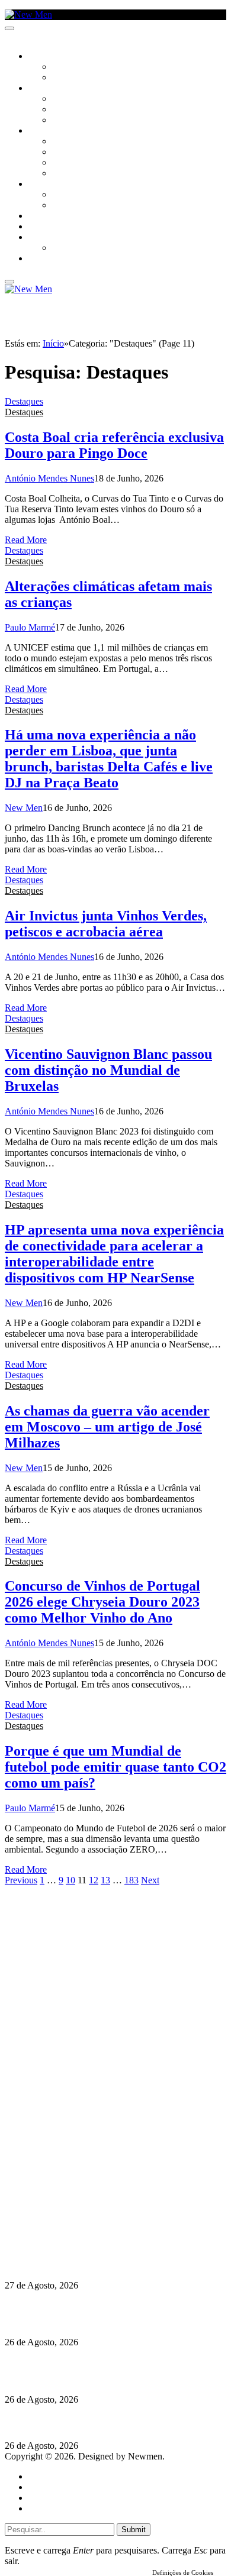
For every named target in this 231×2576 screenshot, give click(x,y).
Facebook (66, 2217)
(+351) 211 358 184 (85, 2196)
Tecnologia (75, 174)
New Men (24, 808)
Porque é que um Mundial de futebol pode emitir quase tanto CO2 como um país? (115, 1767)
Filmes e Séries (81, 110)
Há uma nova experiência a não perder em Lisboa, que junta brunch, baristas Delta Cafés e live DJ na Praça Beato (109, 759)
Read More (26, 540)
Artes (63, 99)
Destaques (24, 401)
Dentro (67, 195)
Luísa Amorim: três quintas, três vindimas (89, 2423)
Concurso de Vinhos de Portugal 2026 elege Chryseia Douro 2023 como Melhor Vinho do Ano (102, 1602)
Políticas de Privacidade (84, 2228)
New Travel (51, 259)
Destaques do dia (60, 2508)
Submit (134, 2530)
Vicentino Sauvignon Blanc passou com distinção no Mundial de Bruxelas (108, 1070)
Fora (62, 206)
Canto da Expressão (92, 78)
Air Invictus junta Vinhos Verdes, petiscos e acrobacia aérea (106, 924)
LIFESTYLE (47, 131)
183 (131, 1880)
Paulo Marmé (30, 627)
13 (105, 1880)
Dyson (65, 142)
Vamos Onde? (54, 185)
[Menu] (9, 28)
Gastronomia (55, 216)
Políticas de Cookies (77, 2239)
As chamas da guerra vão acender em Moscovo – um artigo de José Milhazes (107, 1427)
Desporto (47, 238)
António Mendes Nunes (49, 478)
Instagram (66, 2207)
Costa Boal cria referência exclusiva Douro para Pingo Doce (114, 445)
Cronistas (72, 67)
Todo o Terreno (83, 248)
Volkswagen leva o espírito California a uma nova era (112, 2262)
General (43, 2487)
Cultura (45, 89)
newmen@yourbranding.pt (98, 2185)
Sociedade (49, 57)
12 (94, 1880)
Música (66, 121)
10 (70, 1880)
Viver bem (72, 163)
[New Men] (28, 14)
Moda (63, 153)
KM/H (38, 227)
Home (40, 2476)
